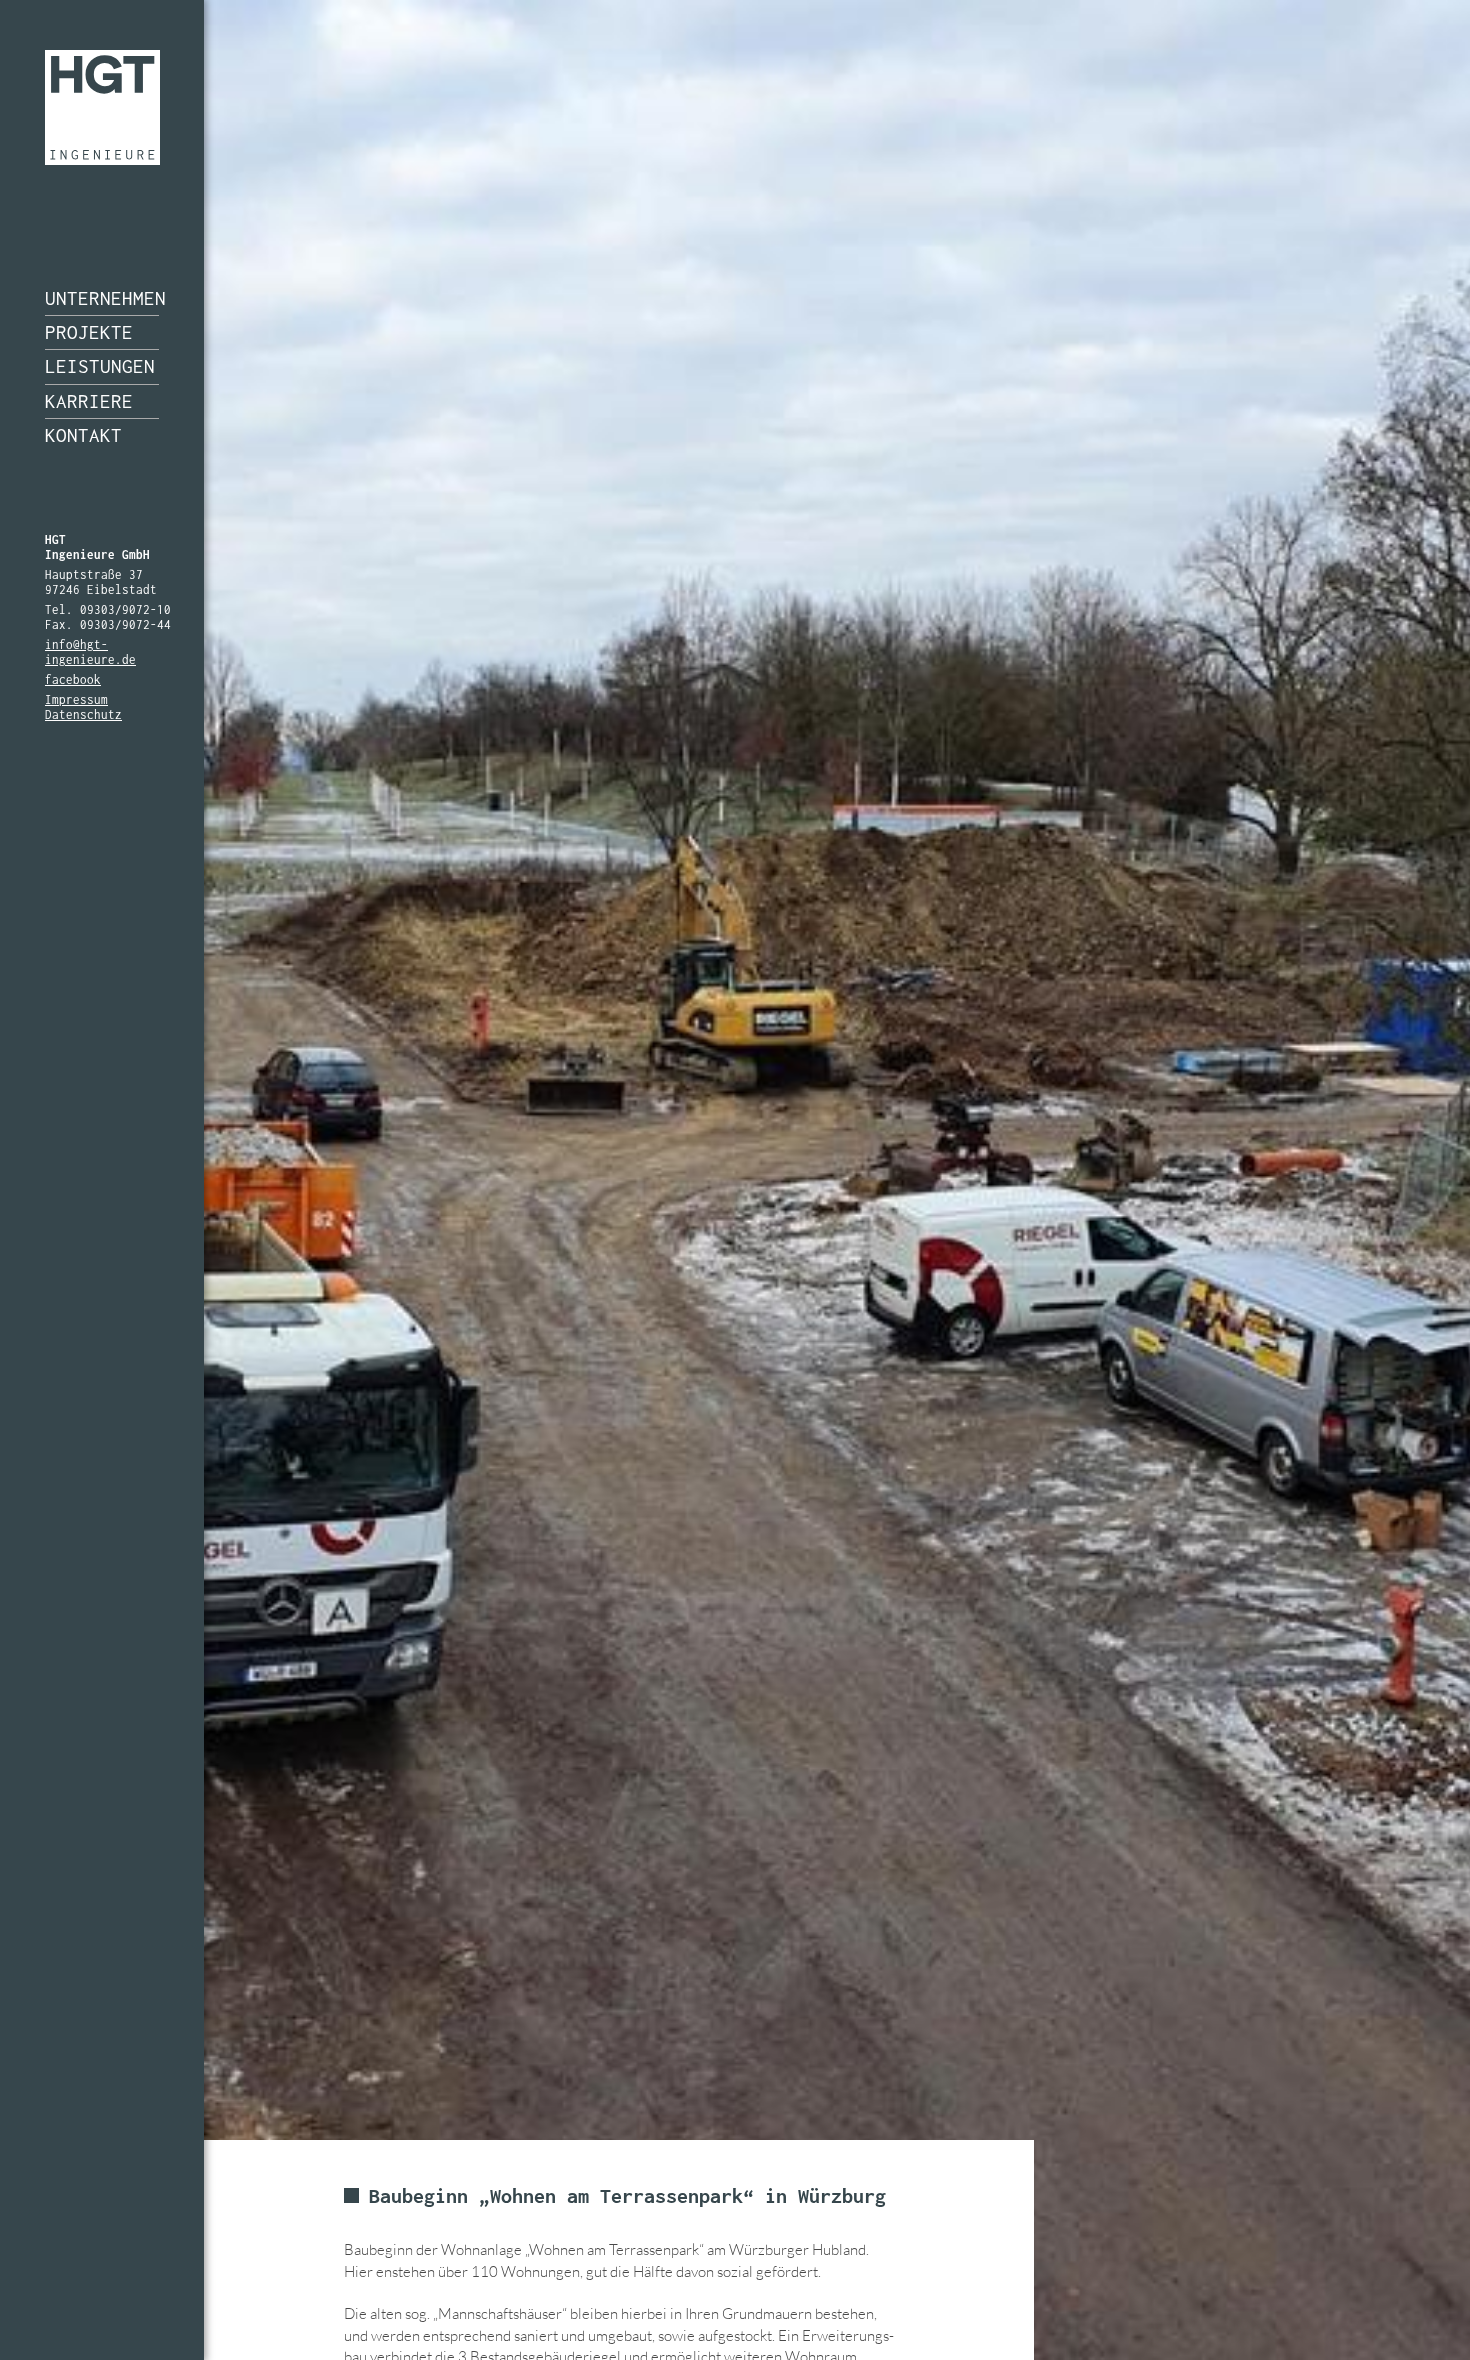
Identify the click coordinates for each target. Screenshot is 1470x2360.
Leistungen (100, 366)
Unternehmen (102, 298)
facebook (73, 679)
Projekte (89, 332)
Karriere (89, 401)
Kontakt (83, 435)
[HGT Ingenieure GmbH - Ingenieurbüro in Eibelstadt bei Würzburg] (102, 107)
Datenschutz (83, 714)
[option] (735, 1180)
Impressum (76, 699)
